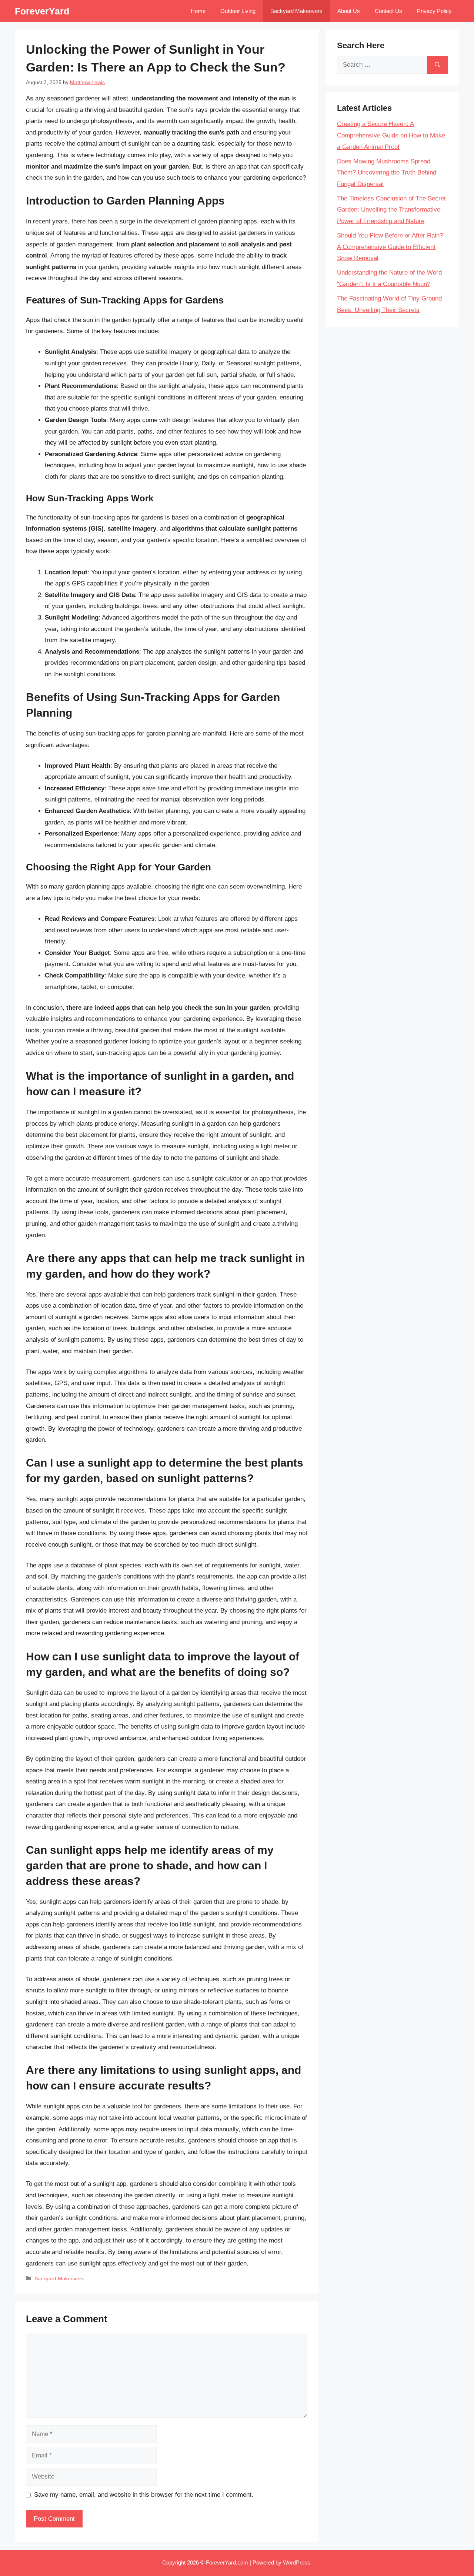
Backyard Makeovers (296, 11)
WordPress (297, 2562)
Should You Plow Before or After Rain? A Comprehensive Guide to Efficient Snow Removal (390, 247)
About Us (349, 11)
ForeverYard (42, 11)
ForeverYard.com (227, 2562)
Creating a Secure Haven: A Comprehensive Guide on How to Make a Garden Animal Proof (391, 135)
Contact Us (388, 11)
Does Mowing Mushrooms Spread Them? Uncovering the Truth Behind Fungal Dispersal (387, 173)
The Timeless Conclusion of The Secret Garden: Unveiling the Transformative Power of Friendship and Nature (391, 210)
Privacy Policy (434, 11)
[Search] (438, 65)
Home (198, 11)
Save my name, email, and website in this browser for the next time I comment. (144, 2495)
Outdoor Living (238, 11)
